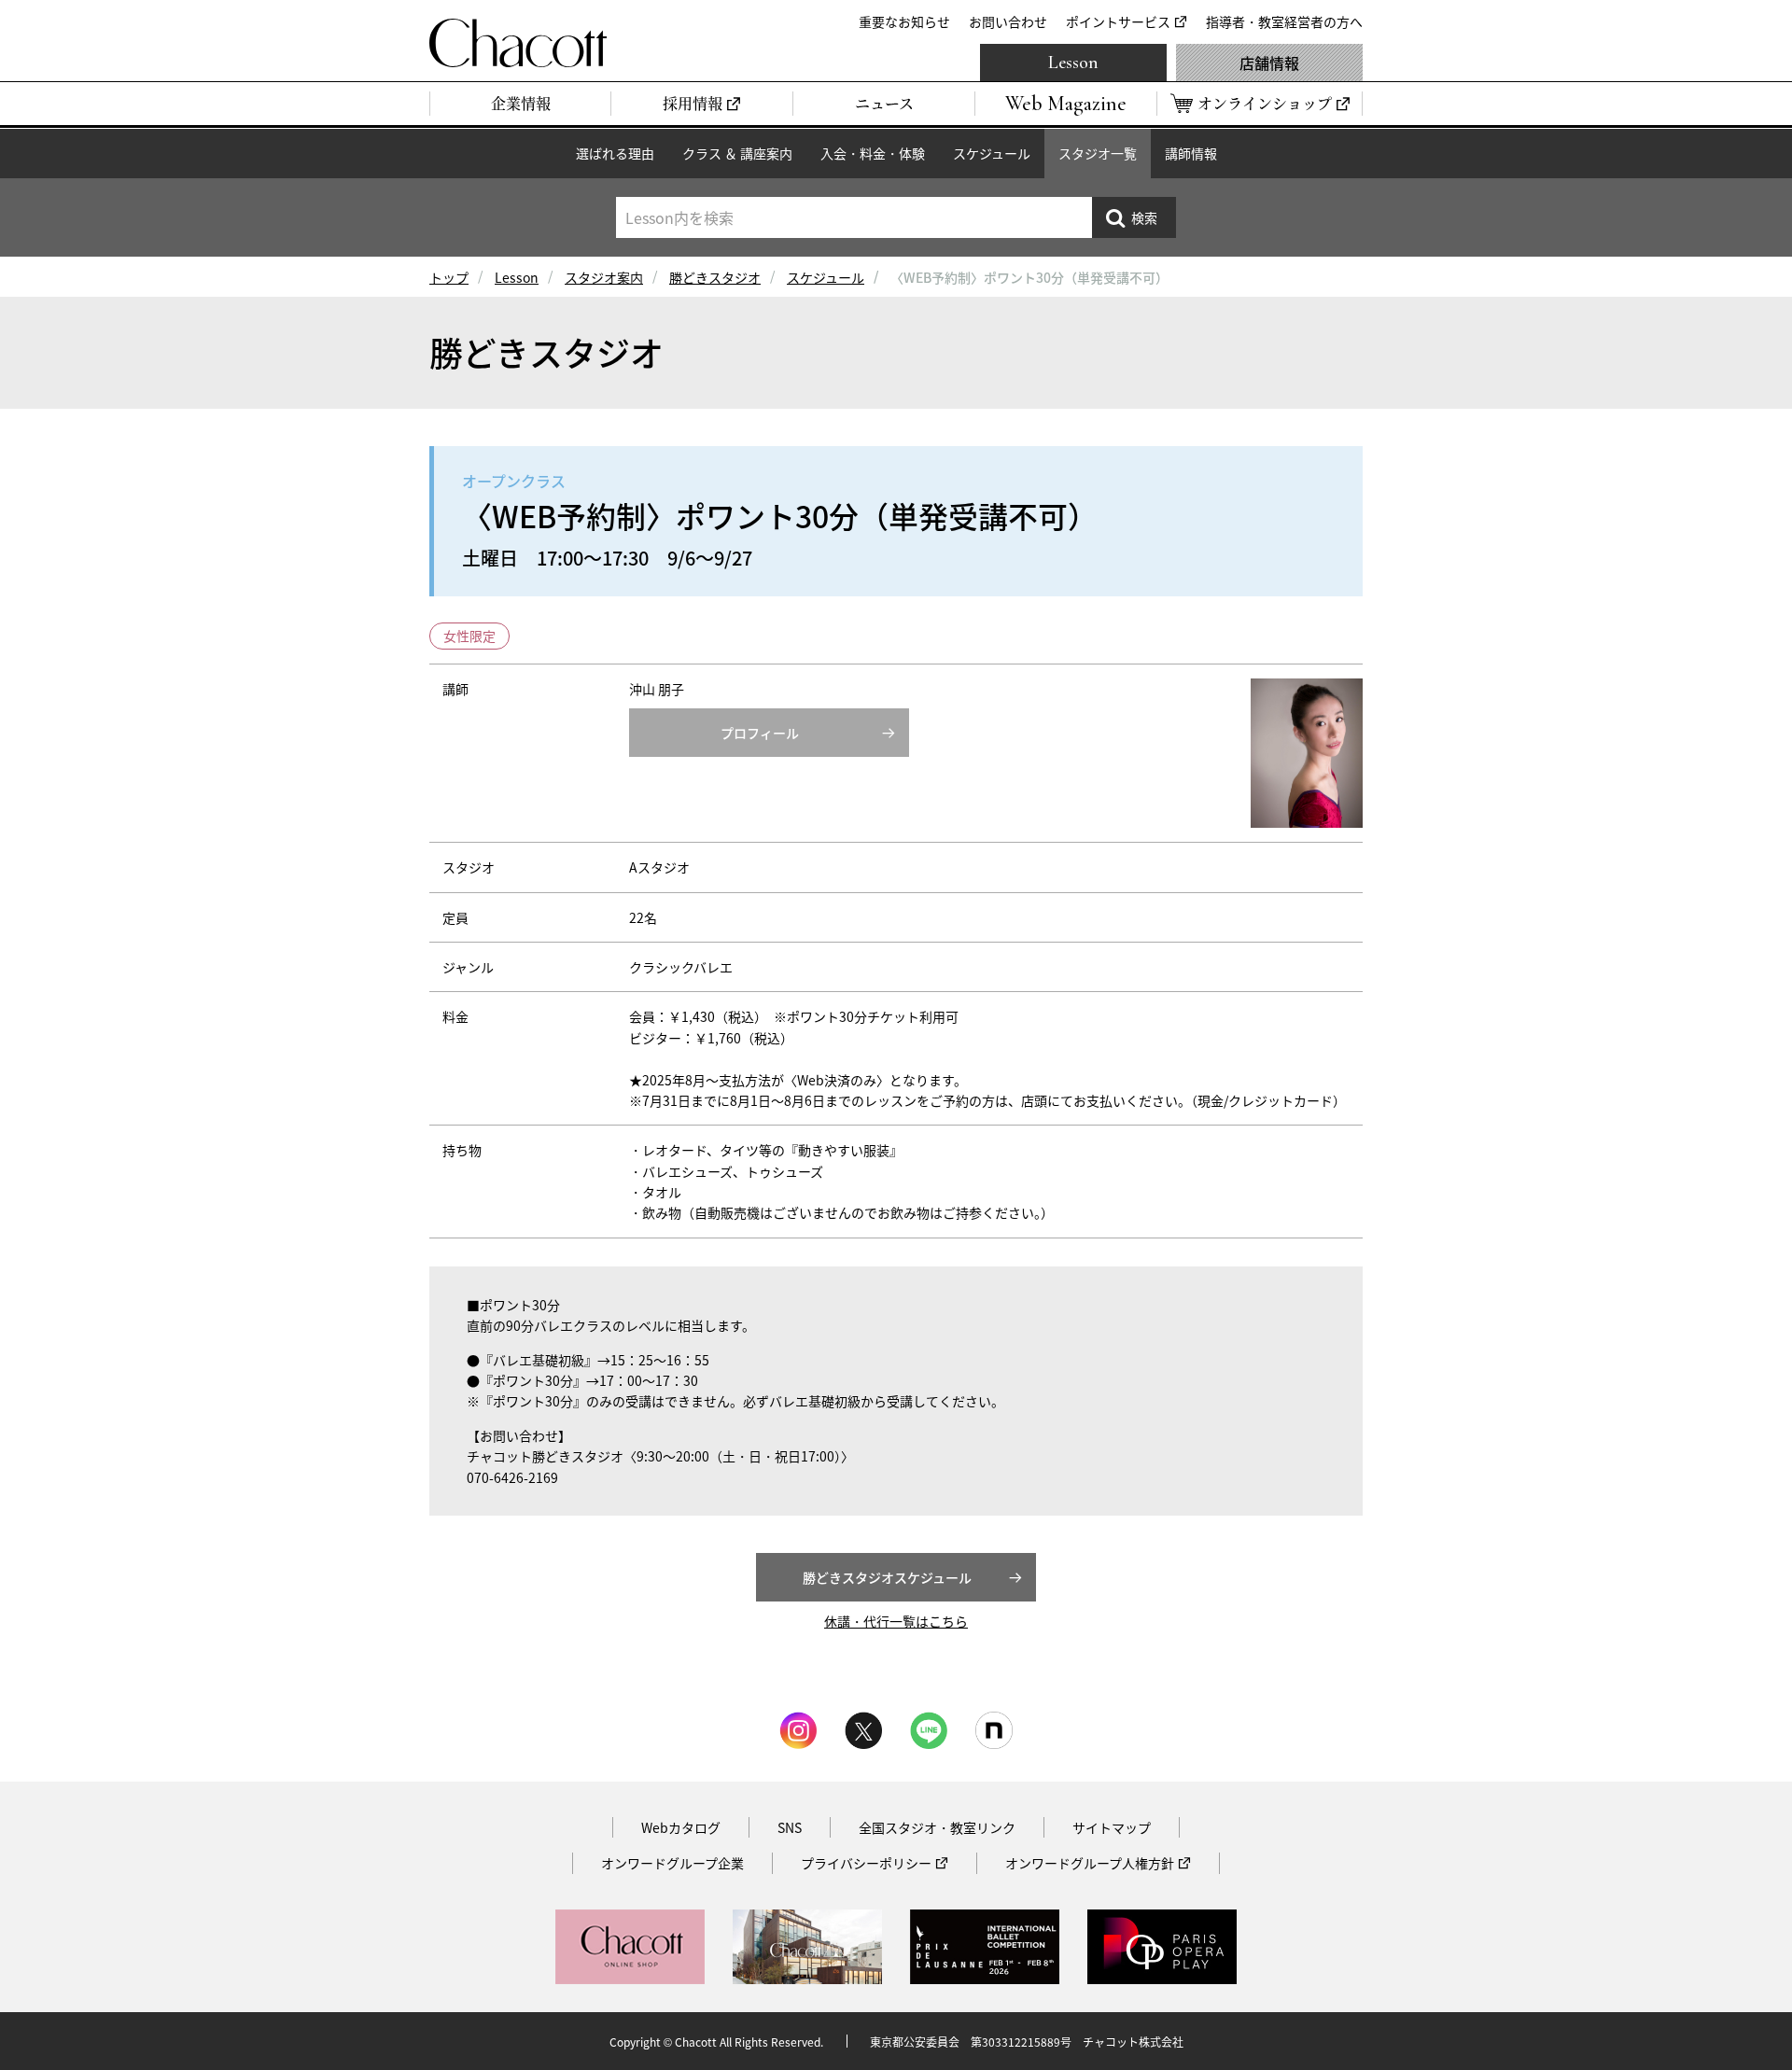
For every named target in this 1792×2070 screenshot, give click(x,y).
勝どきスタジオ (715, 277)
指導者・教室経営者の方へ (1284, 21)
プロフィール (760, 733)
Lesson (1073, 63)
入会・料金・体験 (873, 153)
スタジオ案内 (604, 277)
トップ (449, 277)
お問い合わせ (1008, 21)
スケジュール (992, 153)
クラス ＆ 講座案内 (737, 153)
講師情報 (1191, 153)
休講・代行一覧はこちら (896, 1621)
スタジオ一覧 (1098, 153)
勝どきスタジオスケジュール (887, 1577)
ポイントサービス (1118, 21)
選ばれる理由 (615, 153)
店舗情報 (1269, 63)
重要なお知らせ (904, 21)
